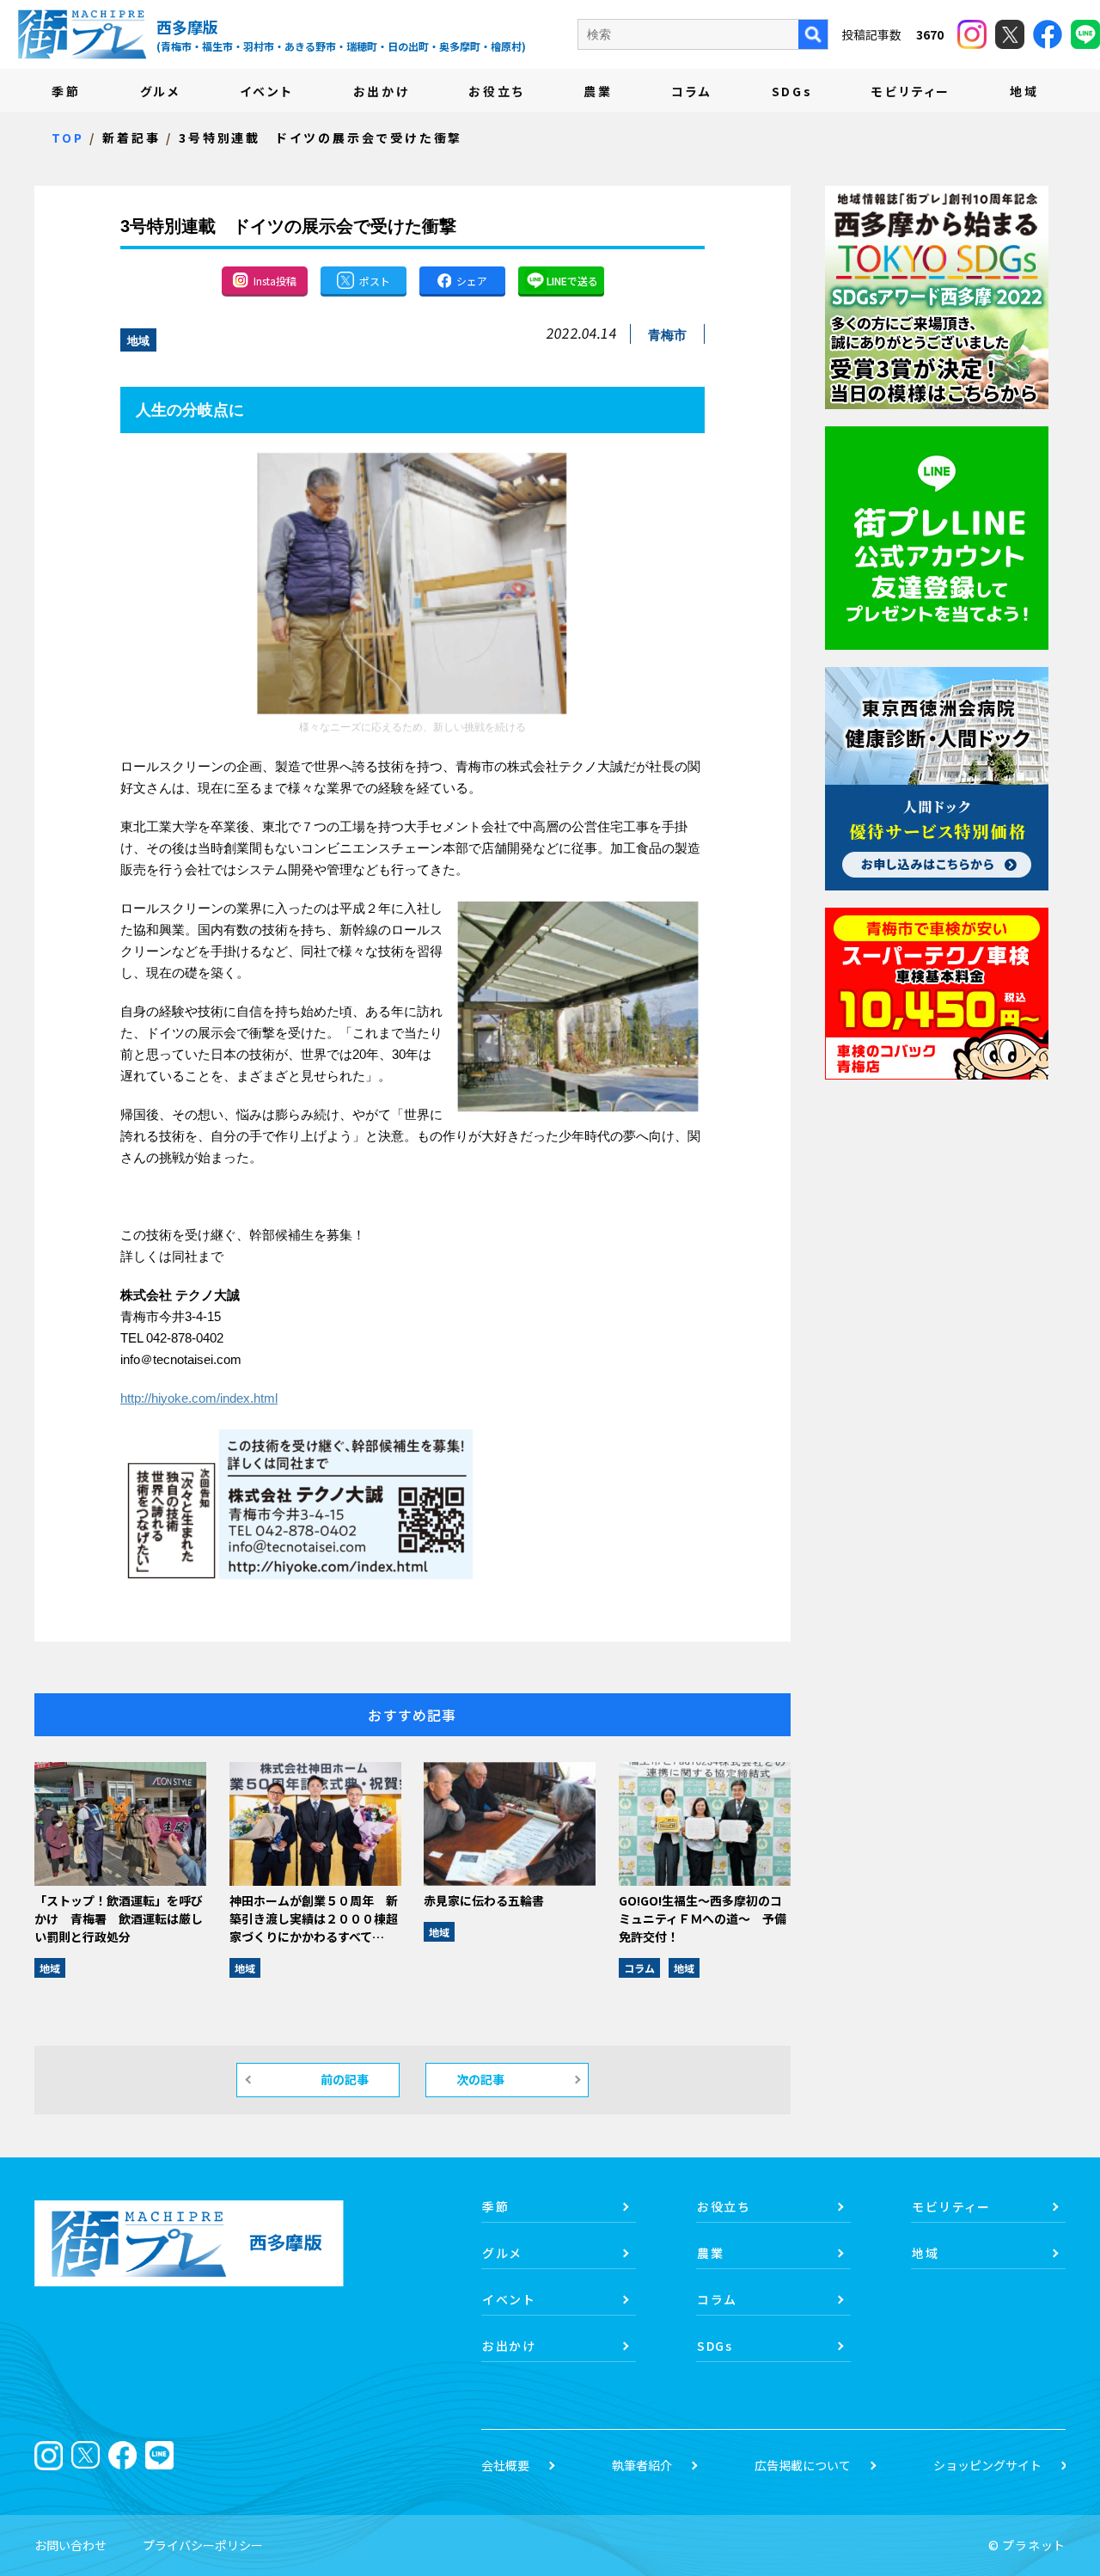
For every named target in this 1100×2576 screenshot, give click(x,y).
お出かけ (382, 91)
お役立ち (496, 91)
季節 (66, 91)
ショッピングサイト (987, 2465)
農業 (598, 91)
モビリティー (911, 91)
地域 (1024, 91)
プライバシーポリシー (203, 2545)
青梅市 (667, 335)
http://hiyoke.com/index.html (199, 1398)
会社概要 (505, 2465)
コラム (691, 91)
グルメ (160, 91)
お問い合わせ (70, 2545)
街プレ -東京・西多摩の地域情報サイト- (82, 34)
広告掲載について (803, 2465)
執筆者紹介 (642, 2465)
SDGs (792, 91)
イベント (267, 91)
